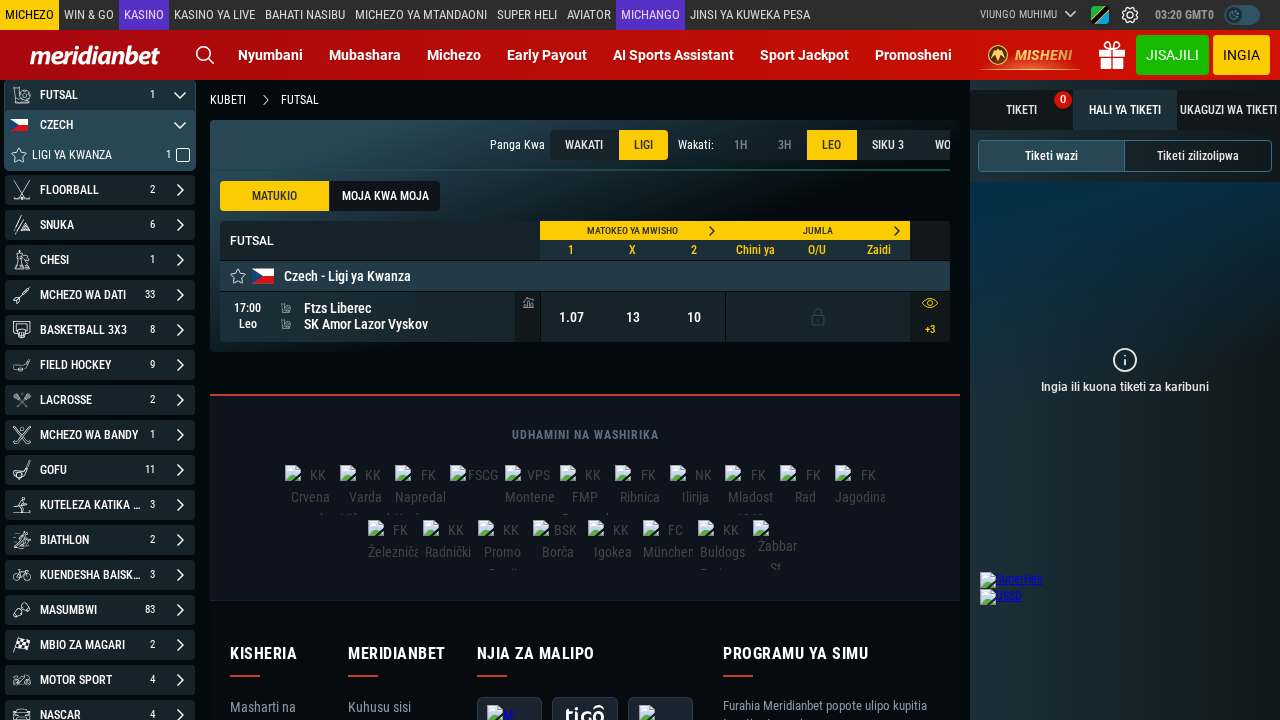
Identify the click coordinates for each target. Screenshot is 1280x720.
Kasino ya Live (214, 14)
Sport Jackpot (804, 55)
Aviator (589, 14)
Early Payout (547, 55)
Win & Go (89, 14)
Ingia (1241, 55)
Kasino (144, 14)
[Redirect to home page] (95, 55)
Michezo (454, 55)
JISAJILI (1172, 55)
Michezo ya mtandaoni (421, 14)
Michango (650, 14)
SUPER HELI (527, 14)
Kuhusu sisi (379, 707)
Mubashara (365, 55)
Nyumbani (270, 55)
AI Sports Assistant (673, 55)
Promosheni (913, 55)
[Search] (205, 55)
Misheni (1043, 55)
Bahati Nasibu (305, 14)
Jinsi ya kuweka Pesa (750, 14)
